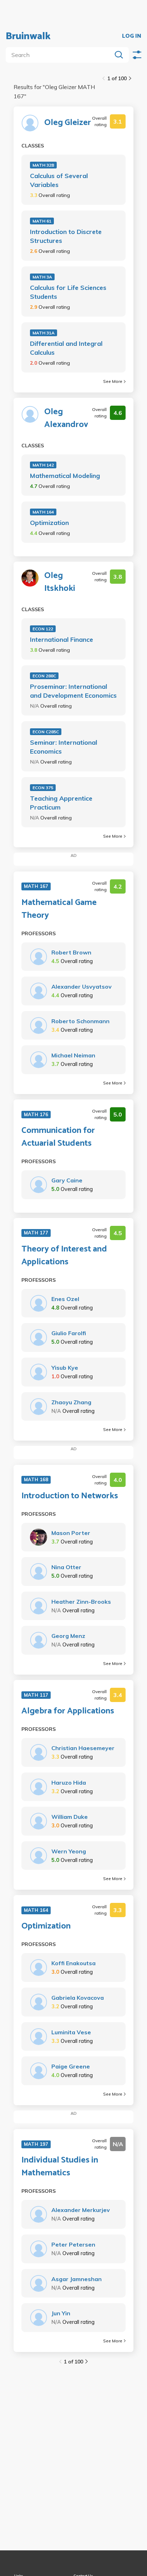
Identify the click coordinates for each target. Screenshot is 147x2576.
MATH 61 (42, 221)
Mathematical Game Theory (59, 909)
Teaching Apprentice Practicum (61, 803)
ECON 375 (43, 788)
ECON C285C (46, 732)
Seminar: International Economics (64, 747)
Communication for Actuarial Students (58, 1137)
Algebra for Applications (68, 1711)
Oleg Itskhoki (60, 582)
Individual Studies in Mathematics (60, 2167)
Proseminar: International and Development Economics (73, 691)
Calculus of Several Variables (59, 180)
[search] (60, 55)
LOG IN (132, 36)
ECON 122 (43, 629)
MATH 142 (43, 465)
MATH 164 (43, 512)
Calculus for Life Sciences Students (68, 292)
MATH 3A (42, 277)
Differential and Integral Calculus (66, 348)
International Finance (62, 639)
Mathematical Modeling (65, 476)
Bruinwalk (28, 36)
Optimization (49, 523)
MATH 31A (44, 333)
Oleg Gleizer (68, 123)
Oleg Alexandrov (66, 418)
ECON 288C (44, 676)
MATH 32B (43, 165)
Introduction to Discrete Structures (66, 236)
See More (113, 381)
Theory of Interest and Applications (64, 1256)
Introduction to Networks (70, 1496)
